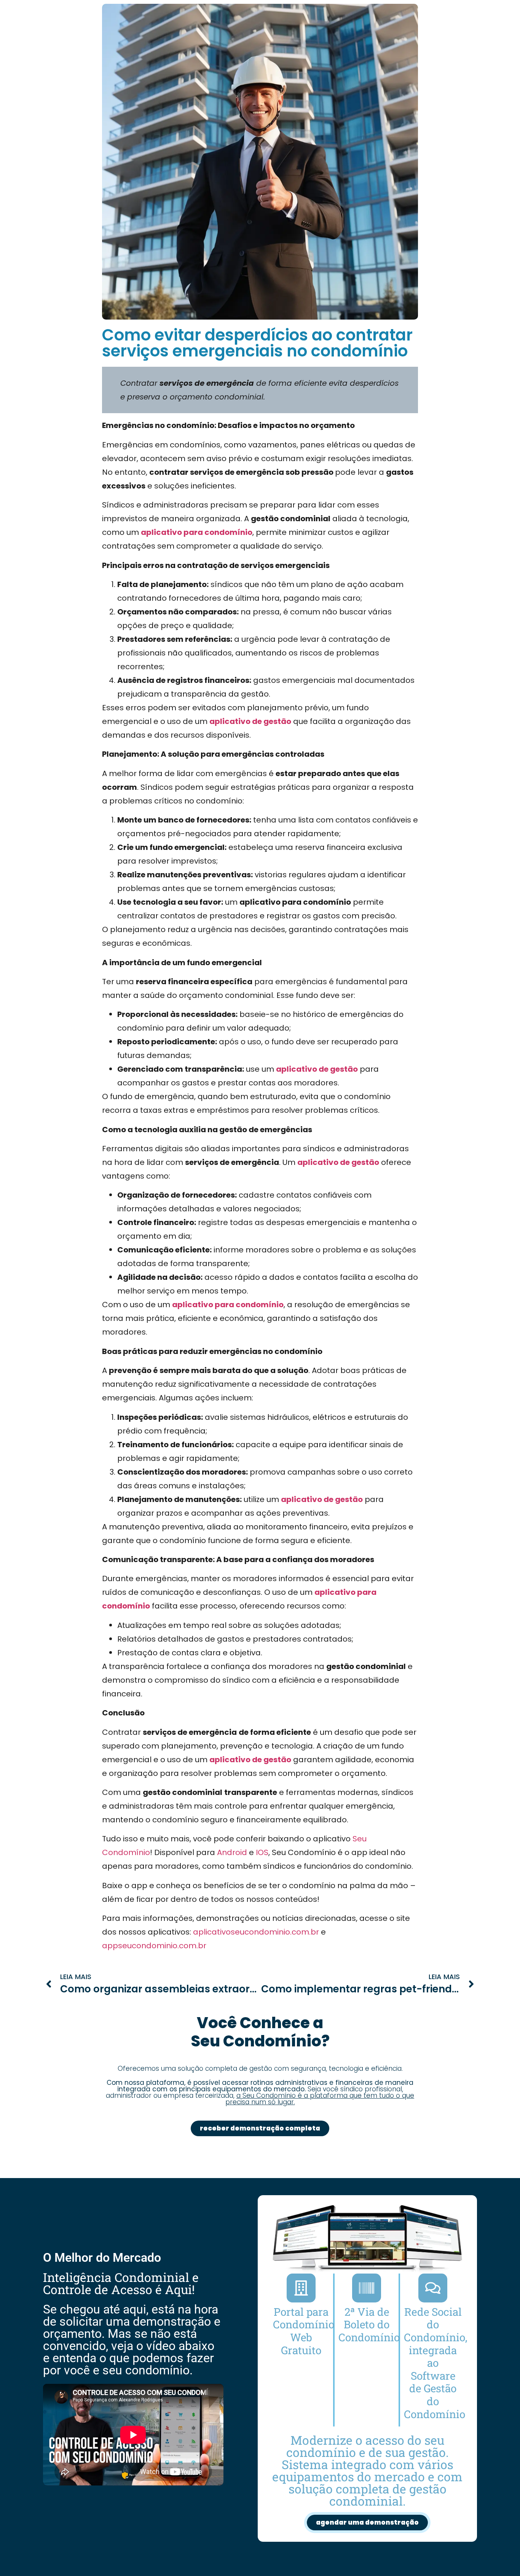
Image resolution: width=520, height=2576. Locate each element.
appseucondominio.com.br (154, 1946)
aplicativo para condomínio (197, 532)
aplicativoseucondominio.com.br (256, 1932)
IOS (262, 1852)
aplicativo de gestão (250, 721)
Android (232, 1852)
